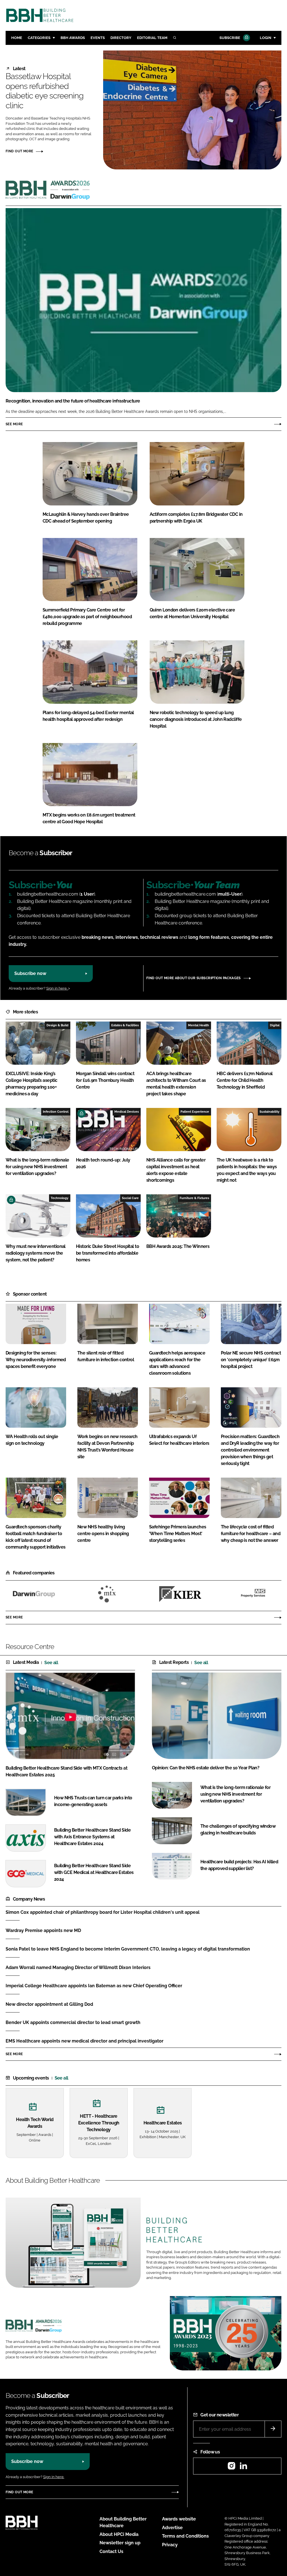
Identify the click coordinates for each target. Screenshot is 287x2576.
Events (98, 38)
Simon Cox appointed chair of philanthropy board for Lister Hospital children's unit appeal (103, 1912)
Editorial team (152, 38)
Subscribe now (30, 973)
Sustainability (269, 1112)
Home (17, 38)
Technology (60, 1198)
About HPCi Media (119, 2534)
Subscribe (230, 38)
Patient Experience (195, 1112)
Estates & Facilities (125, 1025)
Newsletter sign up (120, 2543)
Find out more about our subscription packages (194, 978)
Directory (121, 38)
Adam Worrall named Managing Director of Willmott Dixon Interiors (78, 1967)
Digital (275, 1025)
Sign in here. (57, 988)
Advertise (172, 2528)
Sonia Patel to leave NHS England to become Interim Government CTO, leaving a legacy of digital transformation (128, 1949)
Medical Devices (127, 1112)
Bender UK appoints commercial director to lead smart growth (73, 2022)
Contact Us (111, 2551)
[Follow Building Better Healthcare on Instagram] (232, 2468)
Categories (39, 38)
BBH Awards (73, 38)
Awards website (179, 2519)
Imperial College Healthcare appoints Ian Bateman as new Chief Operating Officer (94, 1986)
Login (266, 38)
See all (51, 1663)
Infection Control (56, 1112)
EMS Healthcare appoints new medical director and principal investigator (85, 2041)
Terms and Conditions (185, 2536)
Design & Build (57, 1025)
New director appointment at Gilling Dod (49, 2004)
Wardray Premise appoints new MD (43, 1930)
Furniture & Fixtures (194, 1198)
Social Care (130, 1198)
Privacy (170, 2545)
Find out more (19, 151)
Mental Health (199, 1025)
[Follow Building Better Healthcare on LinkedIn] (243, 2468)
